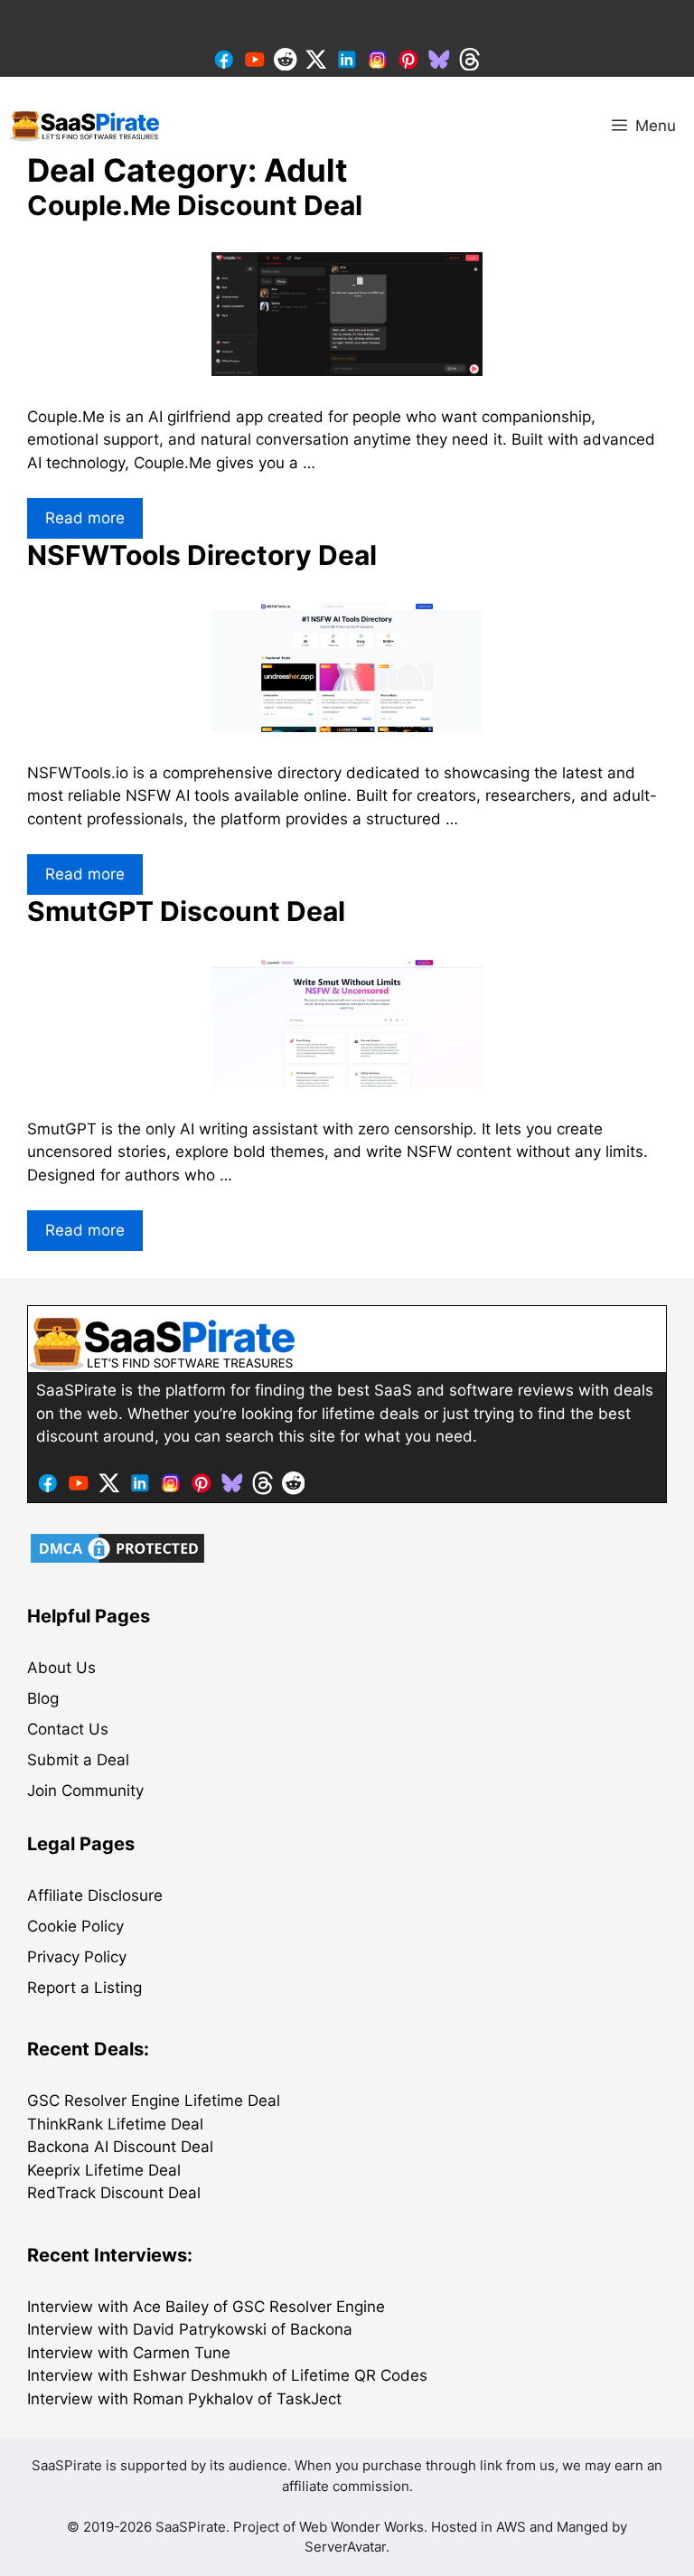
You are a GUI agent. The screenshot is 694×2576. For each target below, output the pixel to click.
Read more (85, 518)
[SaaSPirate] (85, 126)
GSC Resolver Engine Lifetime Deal (154, 2101)
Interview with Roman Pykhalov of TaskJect (184, 2399)
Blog (43, 1698)
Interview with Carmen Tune (129, 2353)
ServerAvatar (345, 2547)
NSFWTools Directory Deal (202, 555)
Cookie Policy (75, 1926)
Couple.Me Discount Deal (195, 205)
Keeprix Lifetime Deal (104, 2170)
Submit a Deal (78, 1760)
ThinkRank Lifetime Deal (115, 2124)
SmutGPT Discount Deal (186, 911)
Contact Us (68, 1729)
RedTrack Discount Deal (114, 2193)
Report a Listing (84, 1988)
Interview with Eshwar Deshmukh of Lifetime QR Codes (227, 2375)
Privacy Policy (77, 1957)
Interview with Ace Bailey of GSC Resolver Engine (206, 2307)
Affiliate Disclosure (95, 1895)
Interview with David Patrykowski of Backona (190, 2329)
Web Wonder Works (361, 2527)
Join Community (85, 1791)
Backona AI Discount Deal (120, 2147)
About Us (61, 1668)
